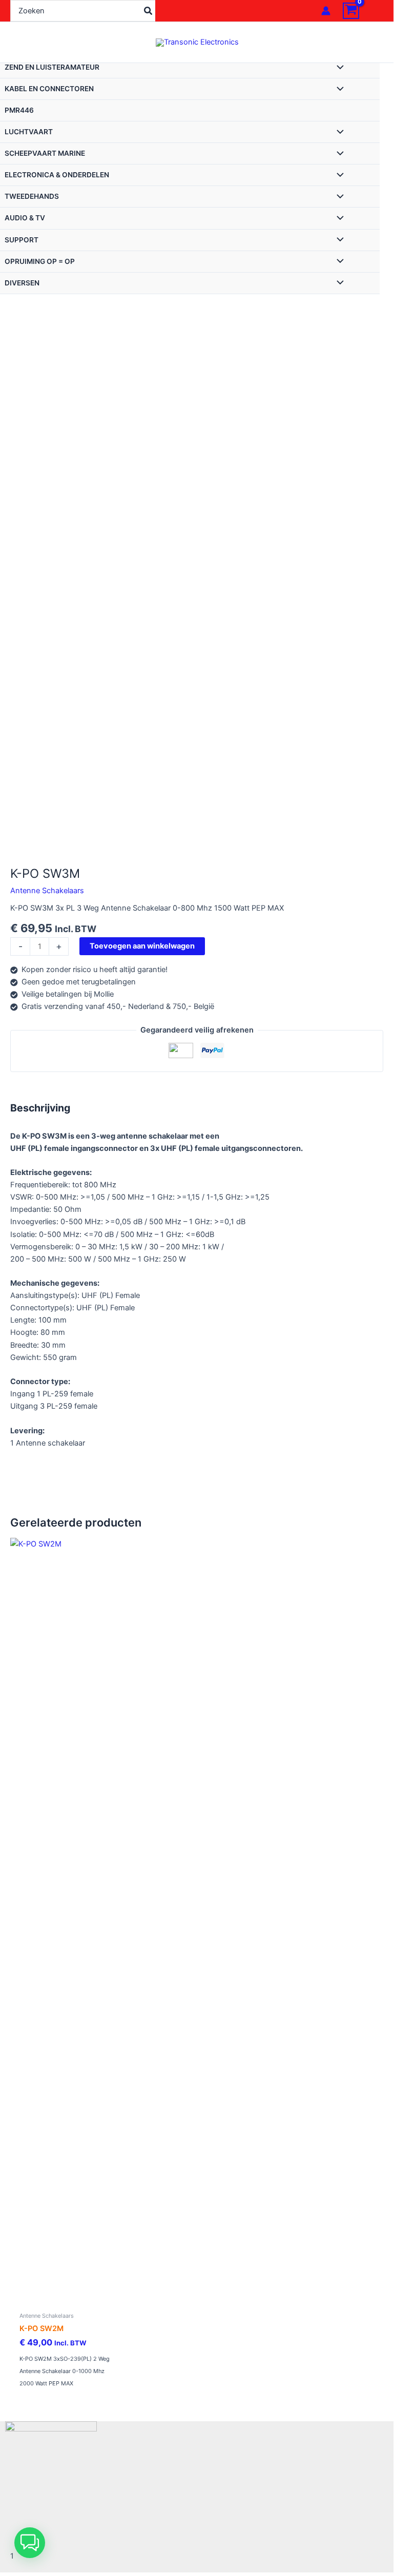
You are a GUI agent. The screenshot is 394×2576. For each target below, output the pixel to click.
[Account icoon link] (326, 11)
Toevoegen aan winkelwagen (142, 946)
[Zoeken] (149, 11)
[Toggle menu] (338, 68)
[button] (30, 2543)
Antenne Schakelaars (47, 891)
